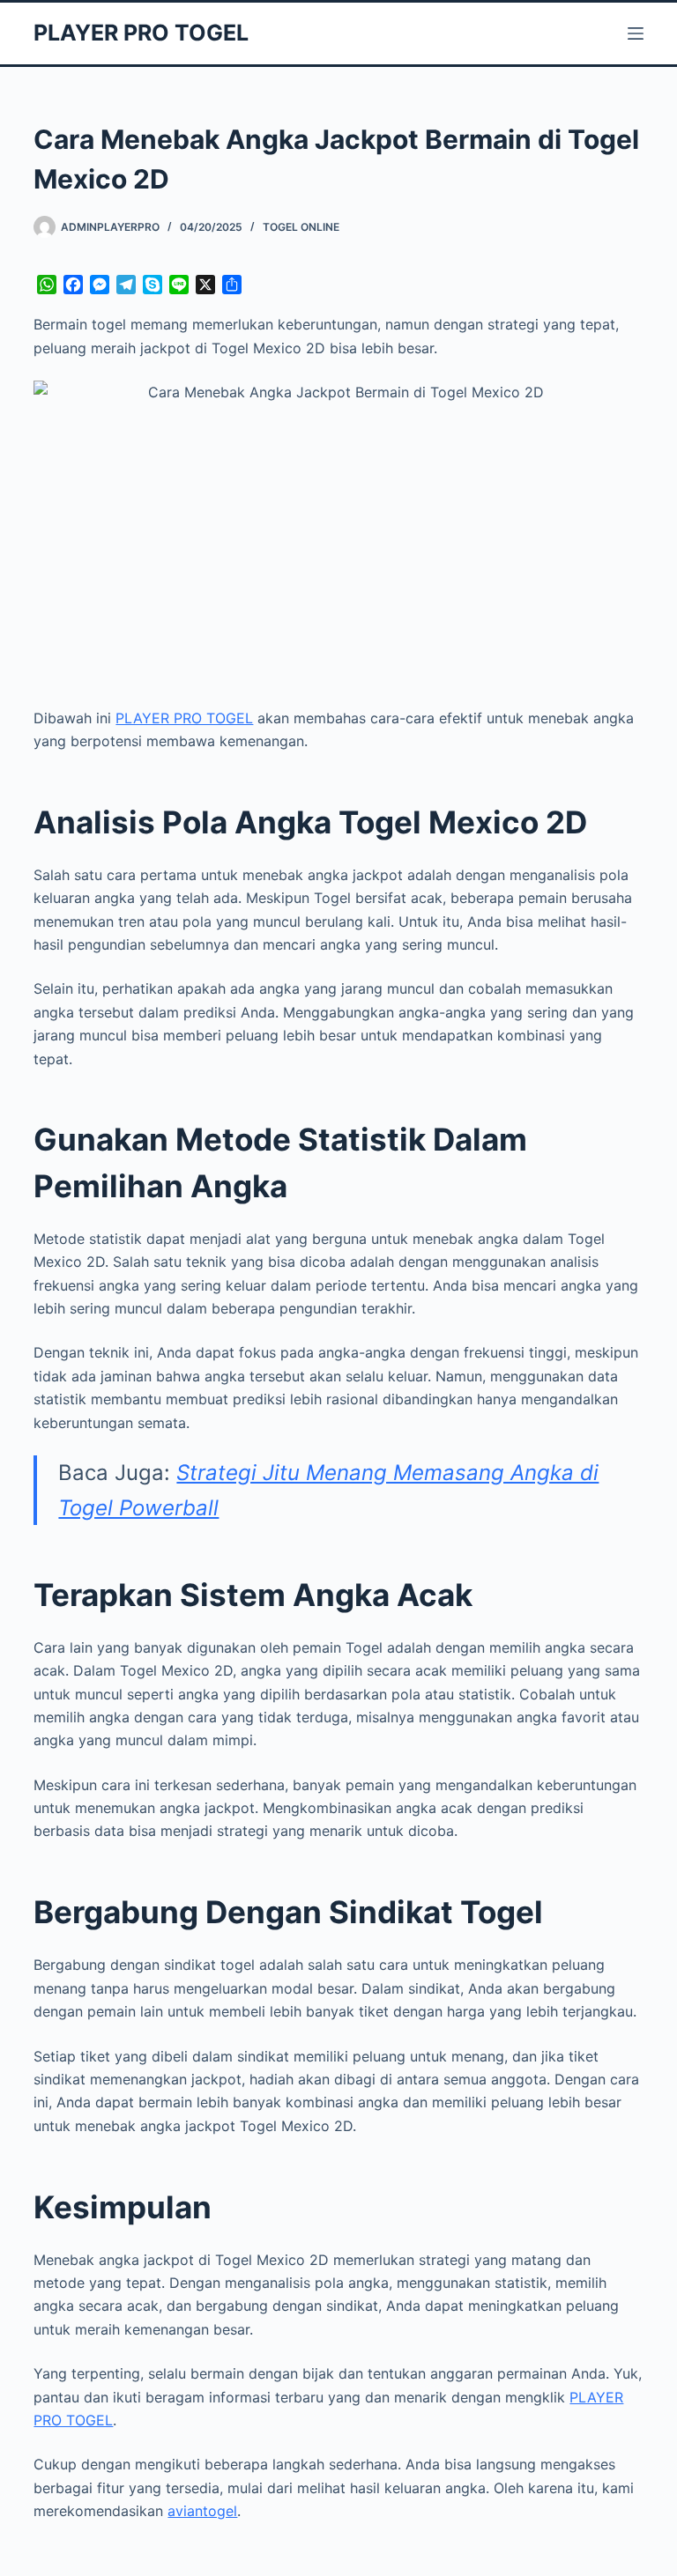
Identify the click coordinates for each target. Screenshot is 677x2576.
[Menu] (636, 33)
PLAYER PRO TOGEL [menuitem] (184, 718)
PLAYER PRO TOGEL (141, 33)
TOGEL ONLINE (301, 227)
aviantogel (202, 2511)
